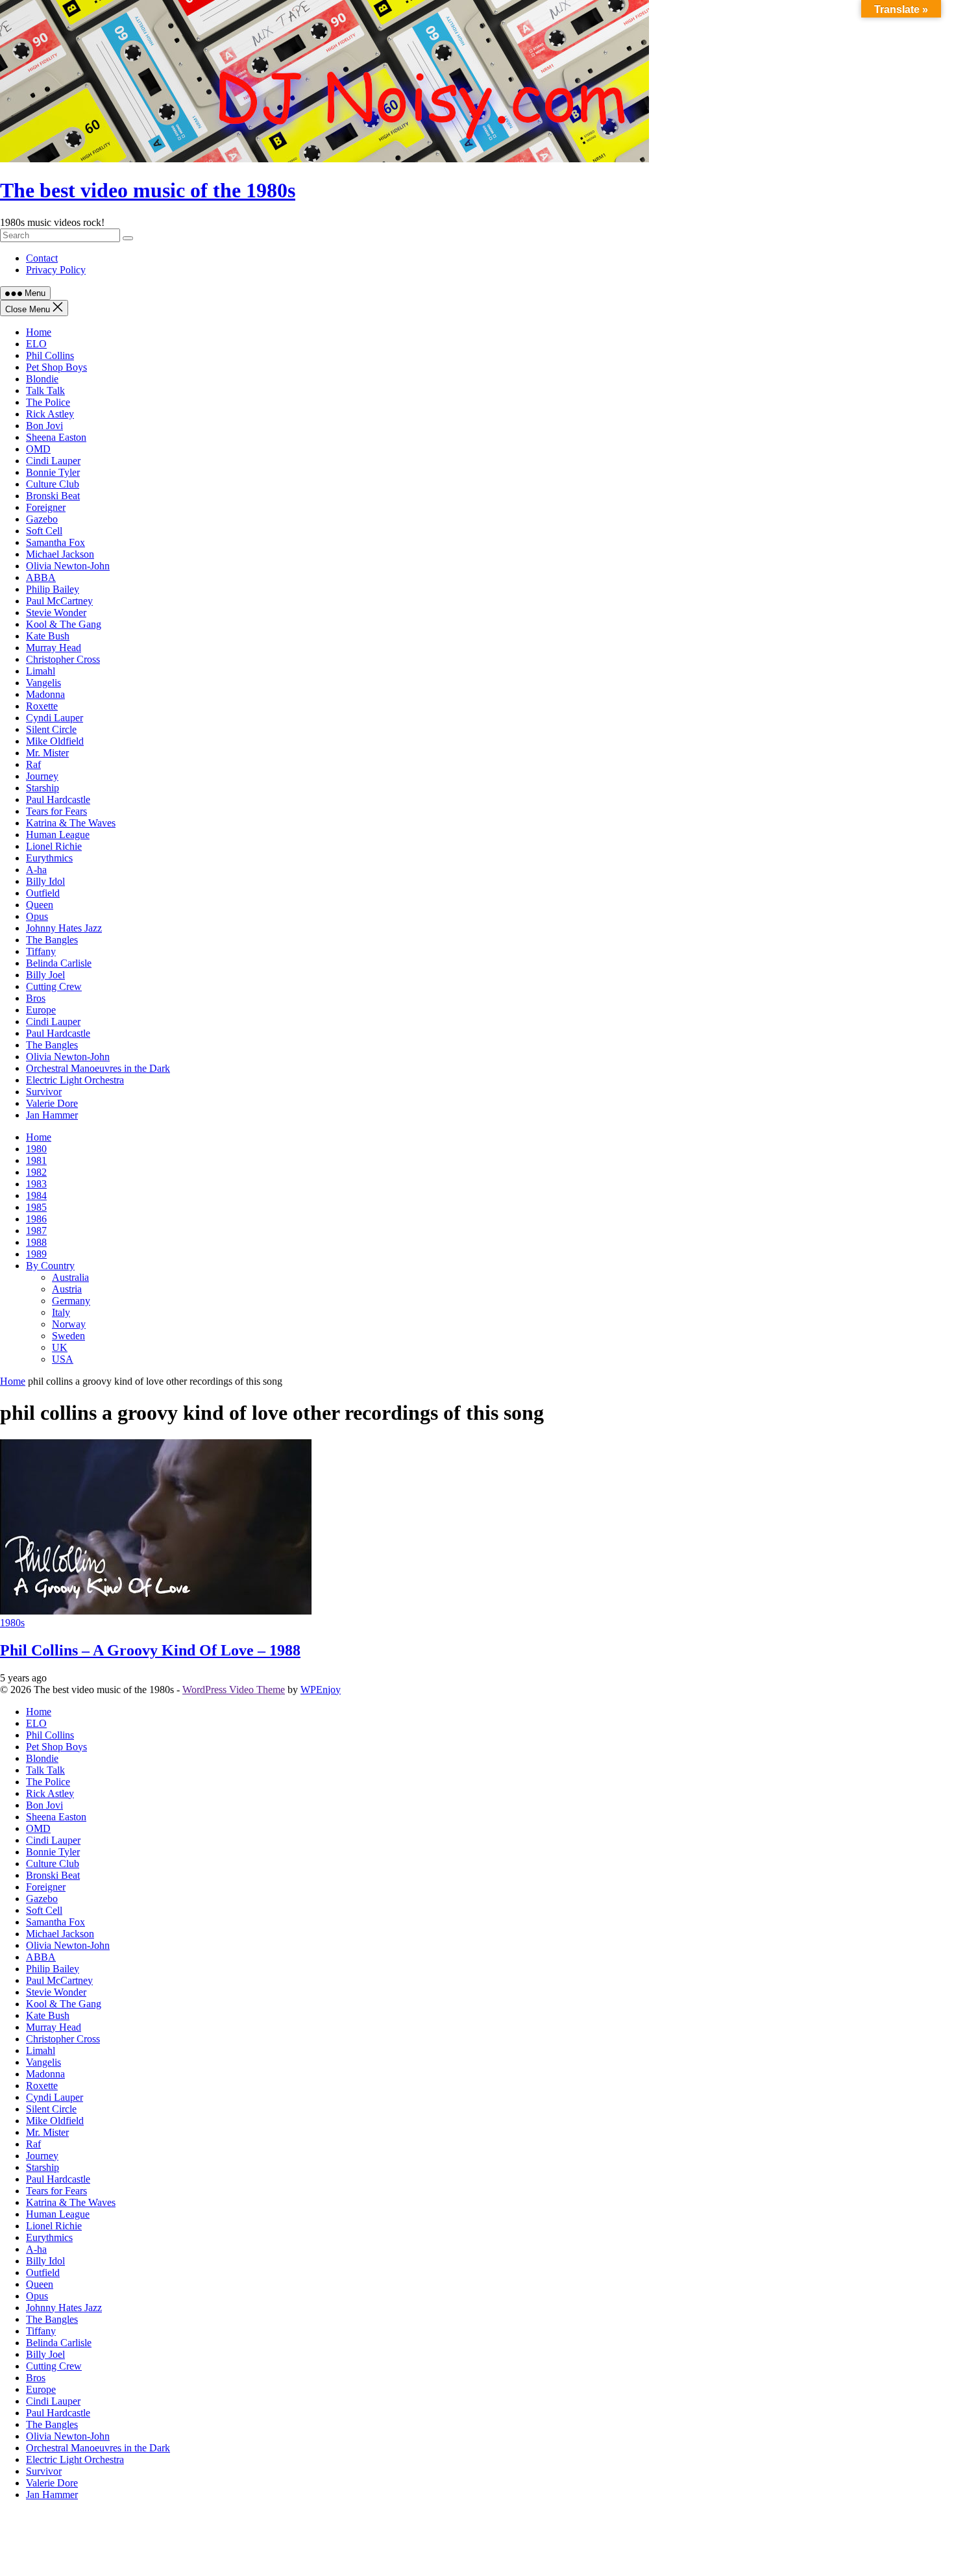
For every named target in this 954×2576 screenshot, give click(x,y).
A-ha (36, 870)
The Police (48, 402)
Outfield (43, 893)
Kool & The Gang (64, 624)
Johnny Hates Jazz (64, 928)
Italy (61, 1312)
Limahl (41, 671)
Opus (37, 916)
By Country (50, 1266)
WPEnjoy (321, 1690)
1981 (36, 1160)
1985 (36, 1207)
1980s (12, 1623)
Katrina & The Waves (71, 823)
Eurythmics (49, 858)
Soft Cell (44, 531)
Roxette (42, 706)
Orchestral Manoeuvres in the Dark (98, 1068)
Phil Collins (50, 355)
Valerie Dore (52, 1103)
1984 (36, 1195)
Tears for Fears (56, 811)
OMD (38, 449)
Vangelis (43, 683)
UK (60, 1347)
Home (39, 332)
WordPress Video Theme (234, 1690)
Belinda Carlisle (59, 963)
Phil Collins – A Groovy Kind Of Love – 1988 (150, 1650)
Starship (43, 788)
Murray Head (54, 648)
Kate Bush (48, 636)
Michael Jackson (60, 554)
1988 (36, 1242)
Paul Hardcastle (58, 799)
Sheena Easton (56, 437)
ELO (36, 344)
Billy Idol (45, 881)
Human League (58, 835)
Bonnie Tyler (53, 472)
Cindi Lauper (53, 461)
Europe (41, 1010)
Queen (40, 905)
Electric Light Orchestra (75, 1080)
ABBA (41, 577)
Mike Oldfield (55, 741)
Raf (33, 764)
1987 (36, 1231)
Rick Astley (50, 414)
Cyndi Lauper (55, 718)
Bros (36, 998)
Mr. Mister (47, 753)
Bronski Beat (53, 496)
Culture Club (53, 484)
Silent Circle (51, 729)
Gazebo (42, 519)
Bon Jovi (44, 426)
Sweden (68, 1336)
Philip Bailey (53, 589)
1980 (36, 1149)
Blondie (42, 379)
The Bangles (52, 940)
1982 (36, 1172)
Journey (42, 776)
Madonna (45, 694)
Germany (71, 1301)
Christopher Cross (63, 659)
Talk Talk (45, 390)
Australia (70, 1277)
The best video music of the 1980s (148, 190)
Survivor (44, 1092)
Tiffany (41, 951)
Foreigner (46, 507)
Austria (67, 1289)
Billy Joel (45, 975)
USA (63, 1359)
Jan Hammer (52, 1115)
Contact (42, 258)
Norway (69, 1324)
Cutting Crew (54, 986)
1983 (36, 1184)
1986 (36, 1219)
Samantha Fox (55, 542)
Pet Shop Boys (56, 367)
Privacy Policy (56, 270)
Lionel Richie (54, 846)
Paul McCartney (59, 601)
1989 (36, 1254)
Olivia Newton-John (68, 566)
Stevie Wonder (56, 613)
